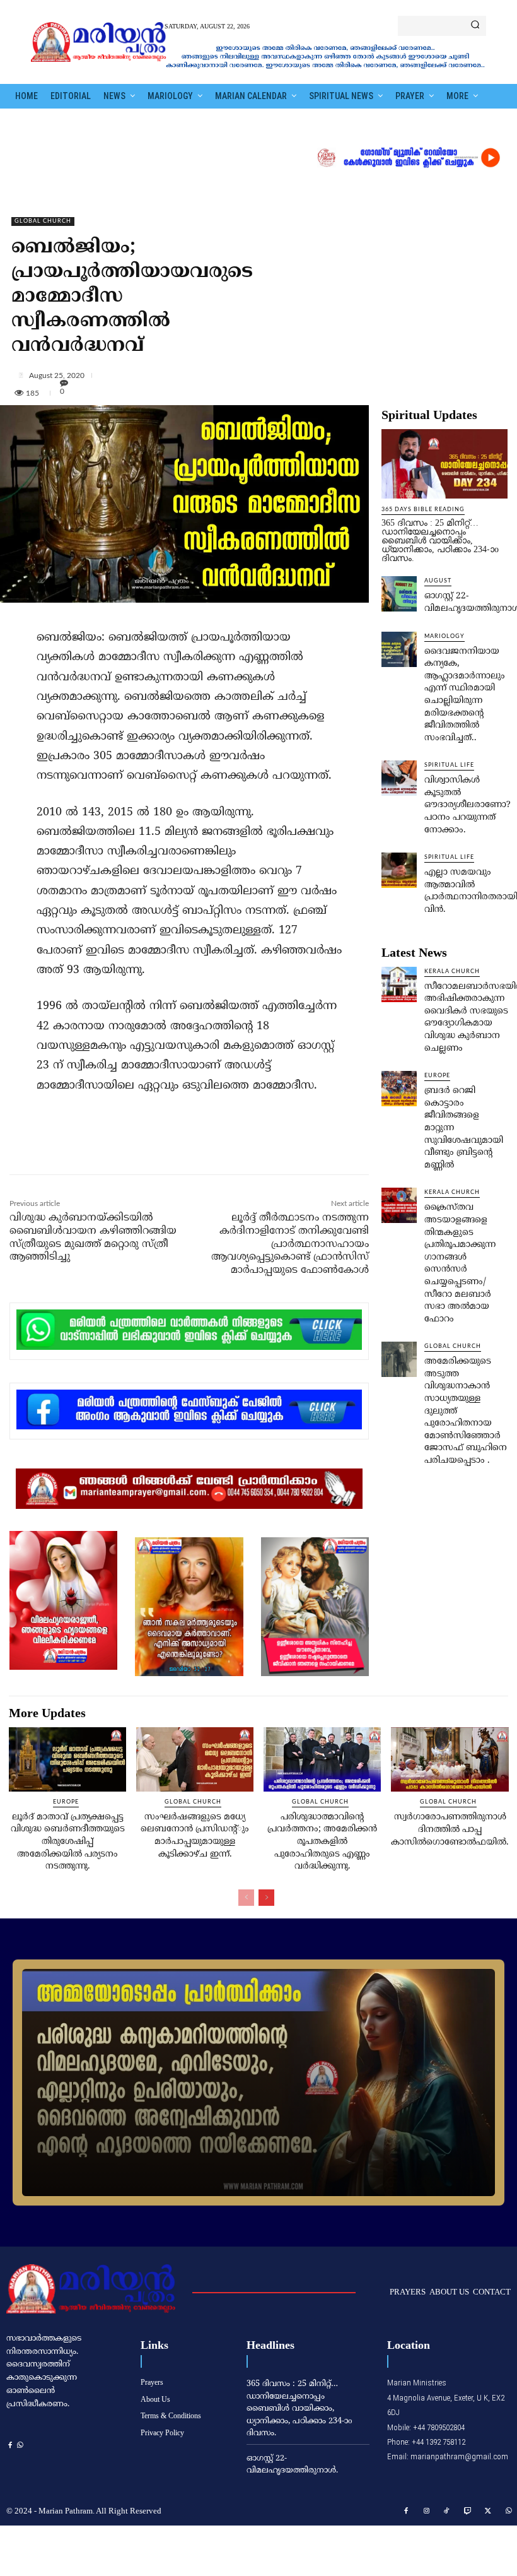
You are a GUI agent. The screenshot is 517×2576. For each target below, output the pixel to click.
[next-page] (266, 1898)
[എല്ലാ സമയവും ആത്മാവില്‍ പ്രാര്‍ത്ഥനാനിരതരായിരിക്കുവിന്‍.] (399, 870)
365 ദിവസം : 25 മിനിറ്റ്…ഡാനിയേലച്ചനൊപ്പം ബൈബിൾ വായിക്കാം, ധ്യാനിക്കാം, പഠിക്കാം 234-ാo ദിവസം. (440, 541)
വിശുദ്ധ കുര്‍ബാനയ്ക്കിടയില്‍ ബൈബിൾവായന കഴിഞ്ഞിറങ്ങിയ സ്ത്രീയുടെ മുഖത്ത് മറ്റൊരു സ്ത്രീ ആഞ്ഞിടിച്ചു (93, 1238)
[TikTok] (447, 2512)
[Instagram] (427, 2512)
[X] (123, 1147)
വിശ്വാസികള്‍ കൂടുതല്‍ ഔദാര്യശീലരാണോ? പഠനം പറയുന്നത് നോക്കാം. (468, 805)
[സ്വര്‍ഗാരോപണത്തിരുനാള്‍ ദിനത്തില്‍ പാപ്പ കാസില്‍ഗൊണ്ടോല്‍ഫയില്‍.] (450, 1760)
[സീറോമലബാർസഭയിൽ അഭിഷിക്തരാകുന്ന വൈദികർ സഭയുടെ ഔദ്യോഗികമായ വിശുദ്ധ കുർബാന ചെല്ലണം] (399, 984)
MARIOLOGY (444, 636)
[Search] (475, 26)
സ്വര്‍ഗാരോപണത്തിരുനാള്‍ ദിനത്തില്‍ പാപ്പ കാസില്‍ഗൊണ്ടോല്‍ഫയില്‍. (450, 1829)
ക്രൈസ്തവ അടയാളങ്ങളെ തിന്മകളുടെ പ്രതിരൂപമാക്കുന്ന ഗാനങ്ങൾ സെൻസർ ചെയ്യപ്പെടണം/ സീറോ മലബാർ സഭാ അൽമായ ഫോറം (460, 1263)
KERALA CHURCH (452, 972)
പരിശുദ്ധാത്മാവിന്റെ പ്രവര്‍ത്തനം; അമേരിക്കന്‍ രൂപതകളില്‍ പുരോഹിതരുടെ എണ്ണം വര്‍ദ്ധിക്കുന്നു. (322, 1842)
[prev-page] (246, 1898)
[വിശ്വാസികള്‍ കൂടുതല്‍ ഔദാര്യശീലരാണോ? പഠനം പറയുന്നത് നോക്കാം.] (399, 778)
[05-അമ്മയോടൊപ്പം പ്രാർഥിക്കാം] (258, 2083)
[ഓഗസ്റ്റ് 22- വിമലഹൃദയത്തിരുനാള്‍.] (399, 594)
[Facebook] (94, 1147)
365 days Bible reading (423, 510)
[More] (264, 375)
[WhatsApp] (181, 1147)
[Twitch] (468, 2512)
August (438, 581)
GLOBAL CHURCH (43, 221)
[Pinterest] (152, 1147)
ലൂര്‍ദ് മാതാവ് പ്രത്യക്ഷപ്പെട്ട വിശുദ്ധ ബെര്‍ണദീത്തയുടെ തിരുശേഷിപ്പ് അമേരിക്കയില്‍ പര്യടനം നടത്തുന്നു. (68, 1842)
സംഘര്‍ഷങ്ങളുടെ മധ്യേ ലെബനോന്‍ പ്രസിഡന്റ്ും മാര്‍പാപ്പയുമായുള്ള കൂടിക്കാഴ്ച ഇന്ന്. (195, 1836)
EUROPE (437, 1076)
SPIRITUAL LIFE (449, 765)
